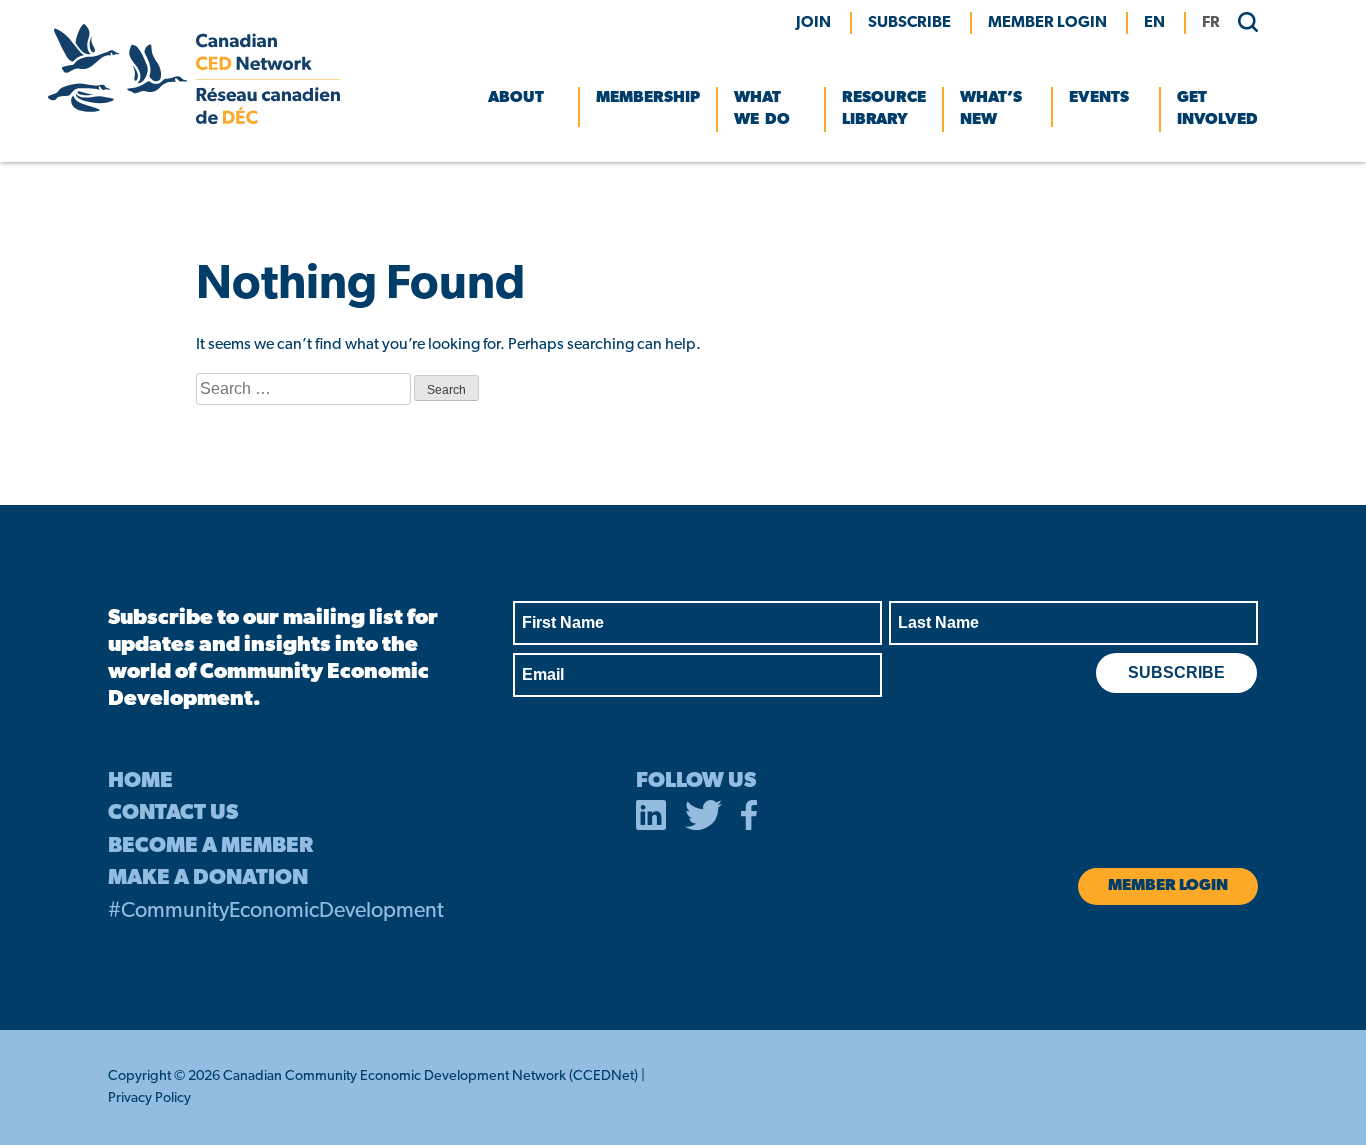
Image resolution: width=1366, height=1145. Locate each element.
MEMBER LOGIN (1047, 23)
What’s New (991, 109)
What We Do (762, 109)
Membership (648, 98)
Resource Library (884, 109)
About (516, 98)
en (1154, 23)
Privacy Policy (149, 1098)
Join (813, 23)
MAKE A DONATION (208, 878)
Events (1099, 98)
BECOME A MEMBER (210, 846)
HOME (140, 781)
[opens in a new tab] (651, 819)
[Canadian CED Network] (194, 120)
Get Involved (1217, 109)
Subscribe (909, 23)
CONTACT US (173, 813)
